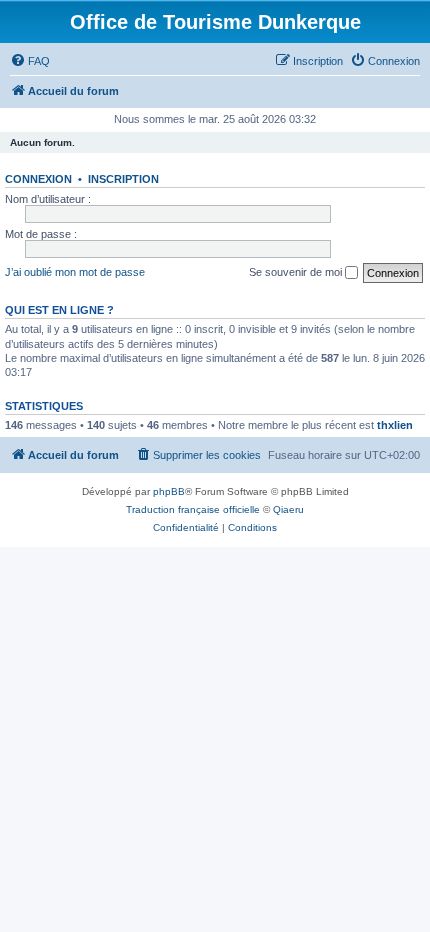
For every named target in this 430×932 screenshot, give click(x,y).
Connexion (38, 179)
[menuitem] (30, 61)
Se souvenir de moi (297, 272)
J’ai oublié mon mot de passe (75, 272)
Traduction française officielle (193, 509)
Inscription (123, 179)
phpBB (169, 491)
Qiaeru (288, 509)
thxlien (395, 425)
